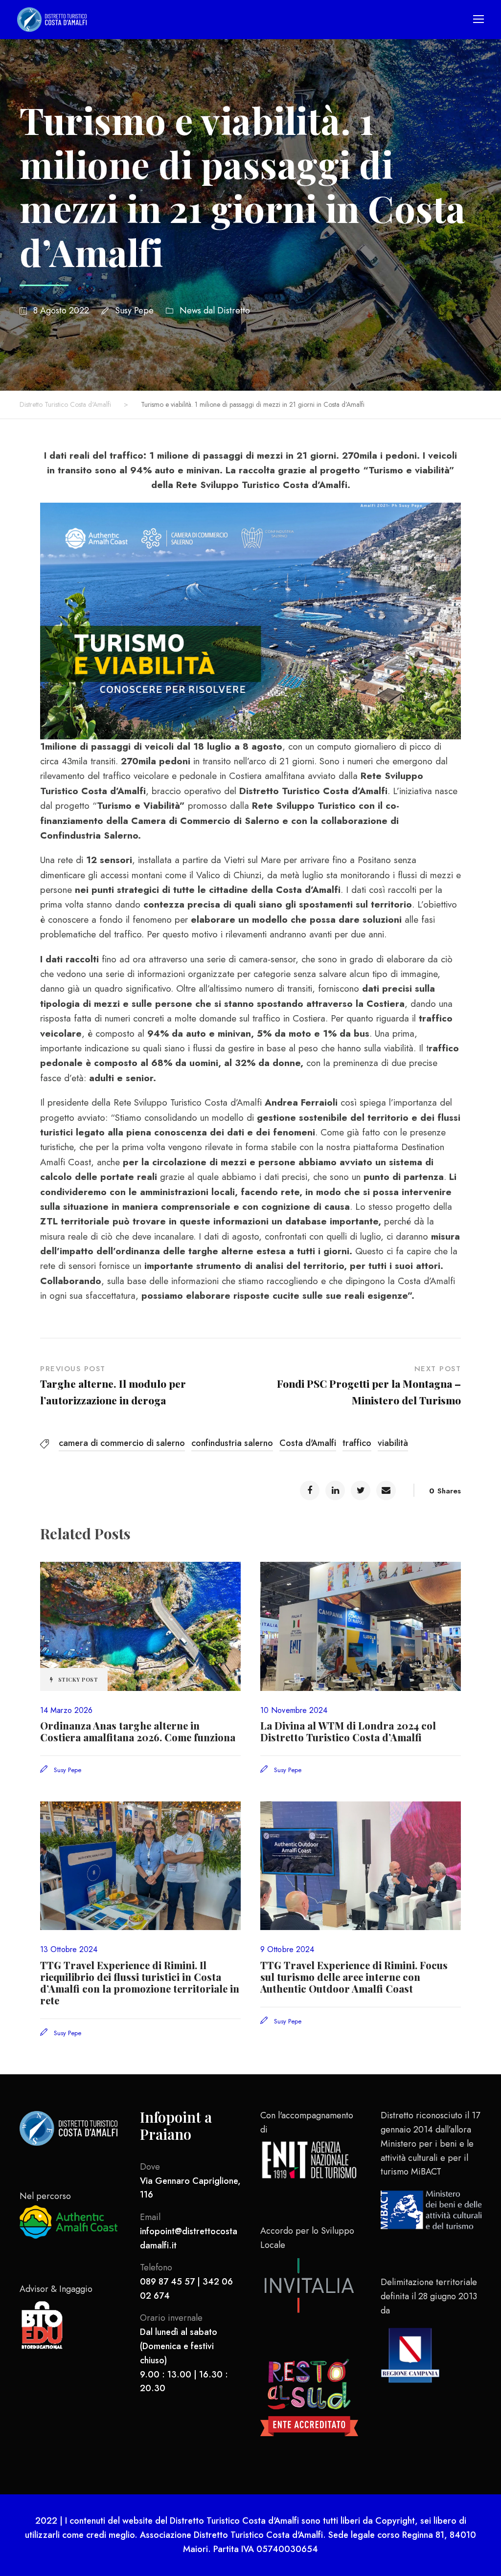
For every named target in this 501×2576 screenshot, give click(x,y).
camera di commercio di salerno (122, 1443)
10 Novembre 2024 (294, 1710)
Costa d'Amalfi (308, 1443)
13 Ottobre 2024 (69, 1949)
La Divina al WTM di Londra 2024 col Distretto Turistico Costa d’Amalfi (348, 1731)
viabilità (393, 1443)
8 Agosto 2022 (61, 311)
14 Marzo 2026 (66, 1710)
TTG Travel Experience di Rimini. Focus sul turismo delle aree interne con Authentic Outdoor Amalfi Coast (354, 1977)
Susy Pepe (134, 311)
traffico (357, 1443)
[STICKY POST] (140, 1625)
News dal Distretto (215, 311)
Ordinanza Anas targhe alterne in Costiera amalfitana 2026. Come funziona (138, 1731)
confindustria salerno (232, 1443)
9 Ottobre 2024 (287, 1949)
